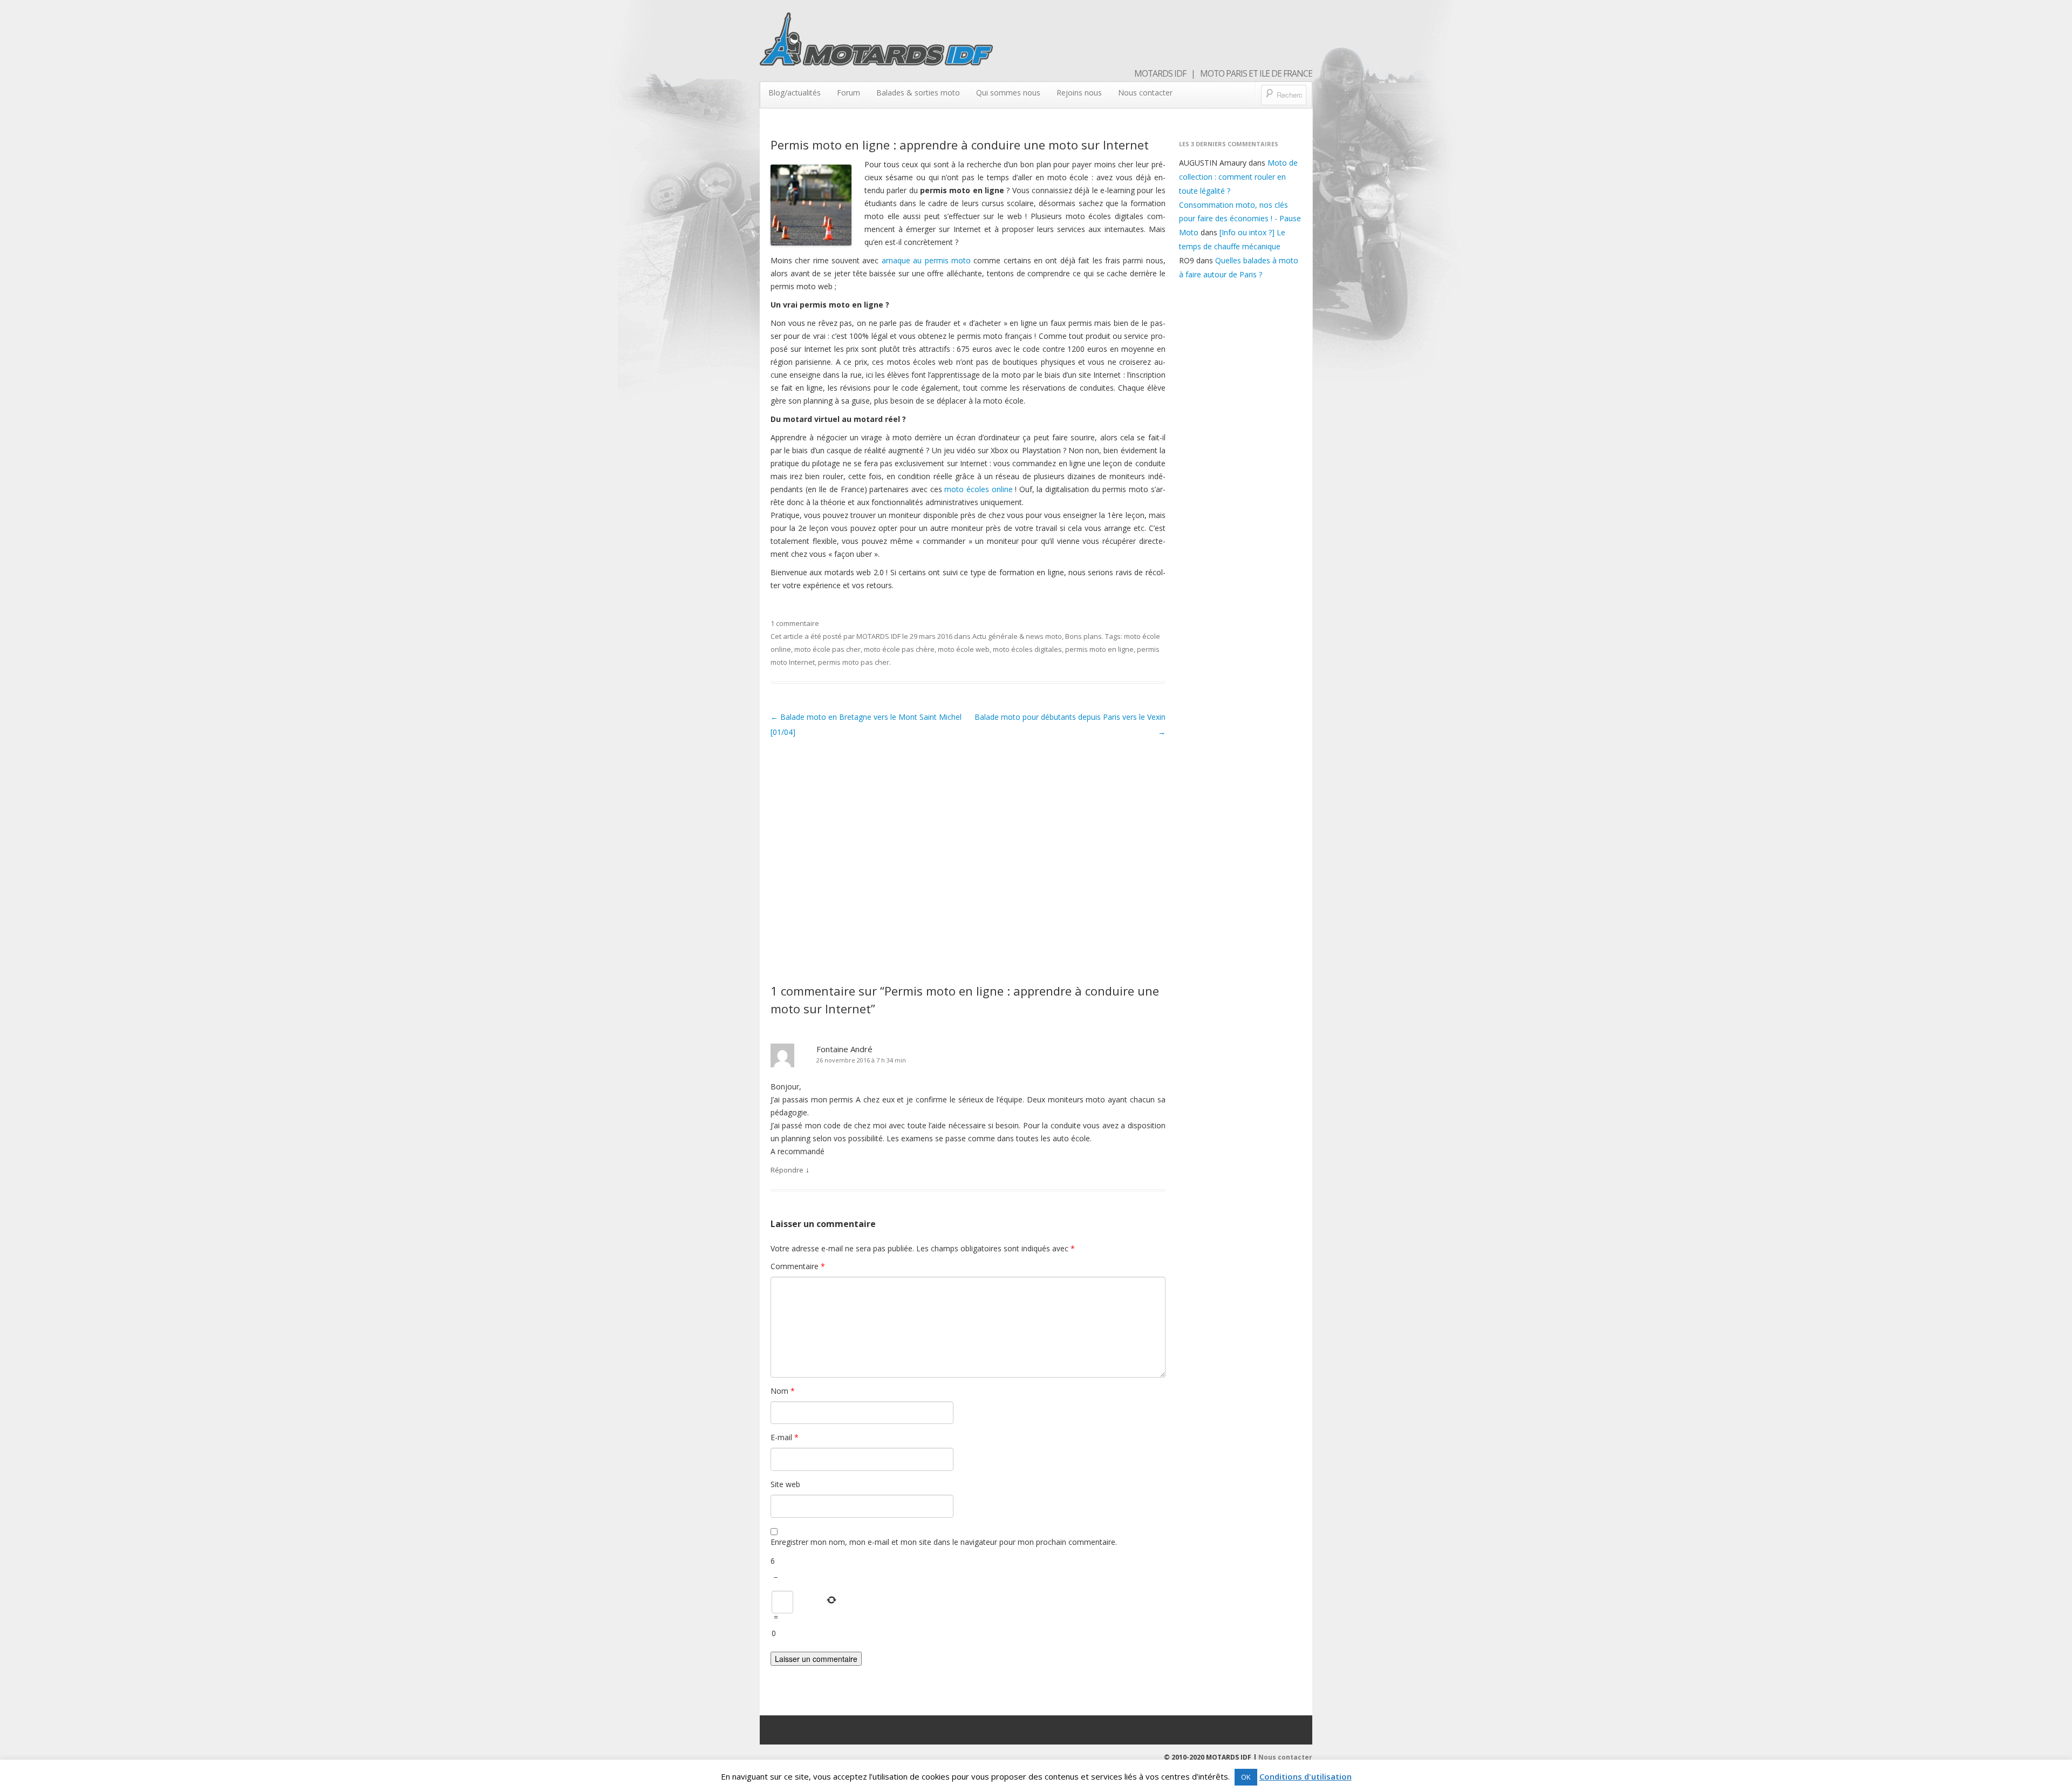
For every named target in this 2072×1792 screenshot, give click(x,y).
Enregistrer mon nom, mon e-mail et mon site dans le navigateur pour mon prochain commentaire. (944, 1542)
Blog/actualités (795, 93)
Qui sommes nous (1008, 93)
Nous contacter (1145, 93)
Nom (783, 1391)
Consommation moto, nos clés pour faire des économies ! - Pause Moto (1240, 219)
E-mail (785, 1437)
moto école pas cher (827, 649)
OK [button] (1246, 1777)
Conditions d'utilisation (1306, 1776)
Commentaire (798, 1266)
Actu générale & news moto (1017, 636)
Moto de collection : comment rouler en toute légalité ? (1238, 177)
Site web (785, 1484)
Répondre (787, 1170)
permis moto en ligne (1099, 649)
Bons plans (1083, 636)
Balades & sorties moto (918, 93)
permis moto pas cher (854, 662)
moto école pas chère (899, 649)
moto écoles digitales (1027, 649)
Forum (848, 93)
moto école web (964, 649)
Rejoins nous (1079, 93)
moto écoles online (978, 489)
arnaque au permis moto (926, 260)
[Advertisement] (968, 858)
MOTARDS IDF (878, 636)
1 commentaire (795, 623)
